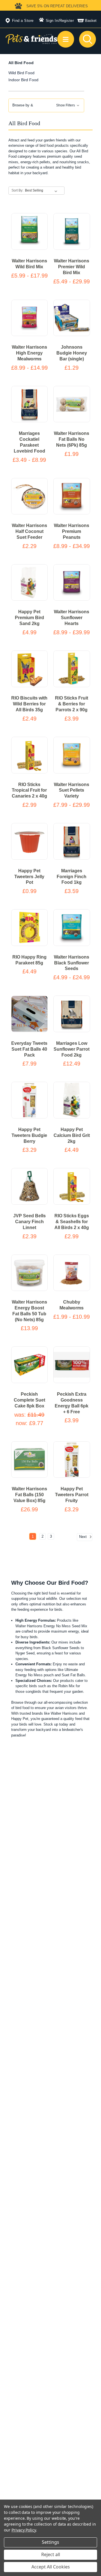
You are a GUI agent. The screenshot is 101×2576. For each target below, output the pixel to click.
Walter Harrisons (64, 1713)
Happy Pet (20, 1719)
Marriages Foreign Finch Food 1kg (72, 877)
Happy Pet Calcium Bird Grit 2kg (72, 1135)
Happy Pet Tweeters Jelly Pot (29, 877)
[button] (46, 105)
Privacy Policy (24, 2530)
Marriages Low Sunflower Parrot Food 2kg (72, 1049)
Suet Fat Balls (73, 1675)
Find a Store (23, 21)
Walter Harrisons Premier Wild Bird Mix (72, 267)
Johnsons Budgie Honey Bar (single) (72, 353)
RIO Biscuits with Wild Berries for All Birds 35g (29, 704)
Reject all (51, 2554)
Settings (50, 2542)
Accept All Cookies (51, 2567)
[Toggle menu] (66, 39)
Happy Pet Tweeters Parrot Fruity (72, 1495)
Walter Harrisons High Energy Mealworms (29, 353)
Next (83, 1537)
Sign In (52, 21)
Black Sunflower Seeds (61, 1648)
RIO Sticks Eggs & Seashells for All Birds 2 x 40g (72, 1222)
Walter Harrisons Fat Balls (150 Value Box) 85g (29, 1495)
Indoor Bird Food (23, 80)
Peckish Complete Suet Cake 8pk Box (29, 1400)
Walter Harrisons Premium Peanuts (72, 531)
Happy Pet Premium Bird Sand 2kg (29, 618)
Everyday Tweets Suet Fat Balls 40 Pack (29, 1049)
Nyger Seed (25, 1653)
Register (67, 21)
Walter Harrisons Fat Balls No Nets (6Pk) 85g (72, 439)
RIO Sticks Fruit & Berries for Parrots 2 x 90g (72, 704)
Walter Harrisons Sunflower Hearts (72, 618)
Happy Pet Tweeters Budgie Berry (29, 1135)
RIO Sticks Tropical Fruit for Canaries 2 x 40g (29, 790)
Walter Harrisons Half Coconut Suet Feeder (29, 531)
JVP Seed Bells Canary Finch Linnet (29, 1222)
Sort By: (17, 190)
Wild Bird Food (21, 73)
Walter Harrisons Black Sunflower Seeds (72, 963)
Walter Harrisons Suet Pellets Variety (72, 790)
